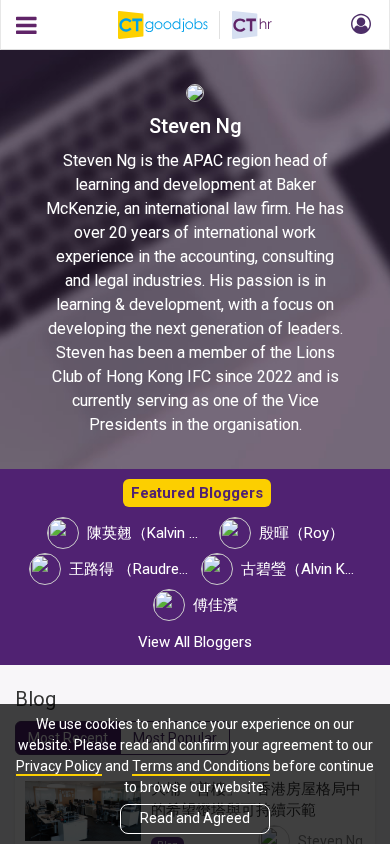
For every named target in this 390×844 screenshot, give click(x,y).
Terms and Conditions (201, 766)
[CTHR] (252, 25)
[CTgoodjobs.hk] (175, 25)
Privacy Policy (59, 766)
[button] (358, 25)
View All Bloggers (195, 642)
